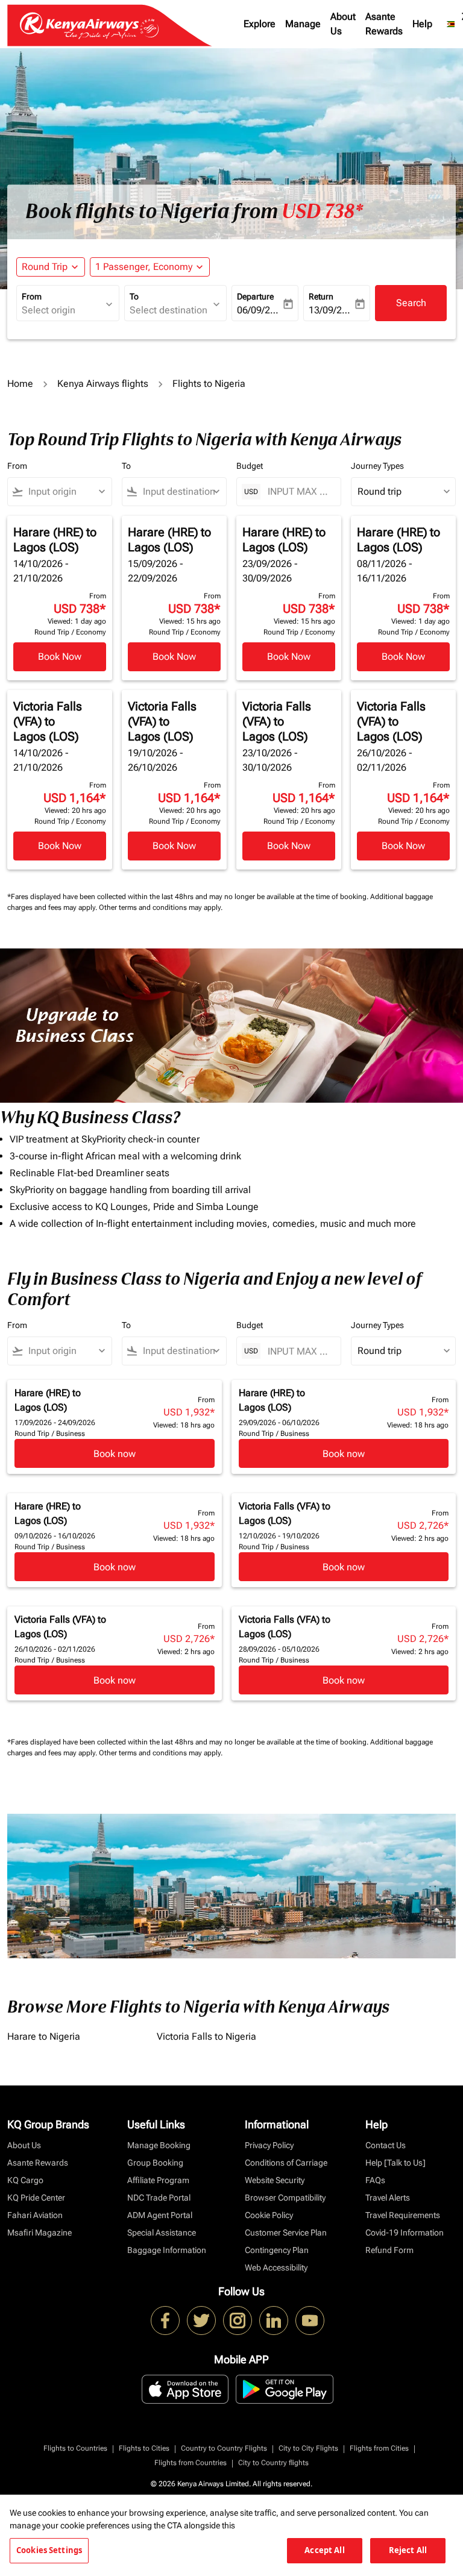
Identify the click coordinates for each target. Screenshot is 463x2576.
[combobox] (65, 492)
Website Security (275, 2180)
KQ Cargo (25, 2180)
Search (411, 303)
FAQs (375, 2180)
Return (321, 296)
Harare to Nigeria (44, 2036)
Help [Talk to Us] (395, 2163)
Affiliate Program (158, 2180)
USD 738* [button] (322, 212)
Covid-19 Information (405, 2233)
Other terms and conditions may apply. (161, 907)
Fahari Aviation (35, 2215)
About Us (343, 24)
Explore (260, 24)
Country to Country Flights (224, 2448)
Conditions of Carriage (286, 2163)
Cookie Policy (269, 2215)
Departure (255, 296)
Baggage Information (167, 2250)
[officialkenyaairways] (238, 2321)
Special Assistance (162, 2233)
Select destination (169, 310)
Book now (115, 1454)
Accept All (324, 2550)
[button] (150, 267)
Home (20, 384)
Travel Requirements (403, 2215)
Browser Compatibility (285, 2198)
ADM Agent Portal (160, 2215)
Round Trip (45, 267)
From (32, 296)
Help (422, 24)
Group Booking (155, 2163)
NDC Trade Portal (159, 2198)
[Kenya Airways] (165, 2321)
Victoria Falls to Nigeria (206, 2036)
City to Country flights (273, 2463)
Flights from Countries (191, 2463)
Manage (303, 24)
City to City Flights (308, 2448)
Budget (250, 466)
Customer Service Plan (286, 2233)
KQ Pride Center (36, 2198)
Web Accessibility (276, 2267)
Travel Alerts (388, 2198)
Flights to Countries (75, 2448)
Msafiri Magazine (39, 2233)
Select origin (49, 310)
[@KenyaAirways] (201, 2321)
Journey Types (377, 466)
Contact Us (386, 2145)
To (134, 296)
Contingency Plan (277, 2250)
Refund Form (389, 2250)
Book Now (60, 657)
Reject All (408, 2550)
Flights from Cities (379, 2448)
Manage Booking (159, 2145)
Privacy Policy (269, 2145)
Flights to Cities (144, 2448)
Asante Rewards (384, 24)
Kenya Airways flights (103, 384)
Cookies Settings (49, 2550)
